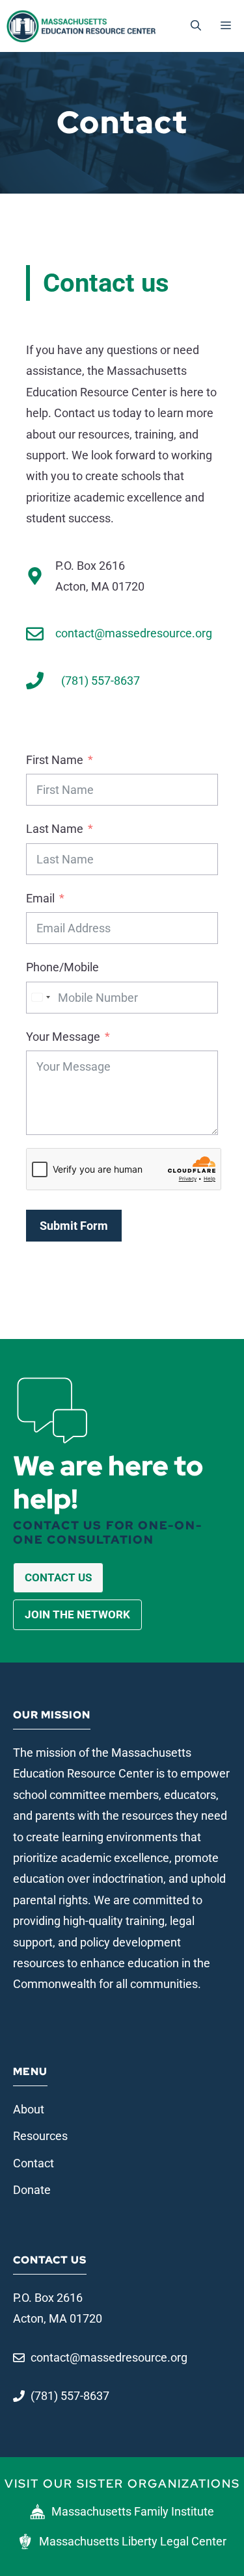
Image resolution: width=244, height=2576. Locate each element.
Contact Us (58, 1577)
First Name (55, 760)
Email (40, 898)
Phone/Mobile (62, 967)
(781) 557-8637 (101, 681)
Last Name (55, 829)
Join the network (77, 1614)
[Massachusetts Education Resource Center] (81, 26)
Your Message (63, 1037)
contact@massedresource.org (134, 633)
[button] (196, 26)
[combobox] (40, 998)
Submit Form (74, 1226)
